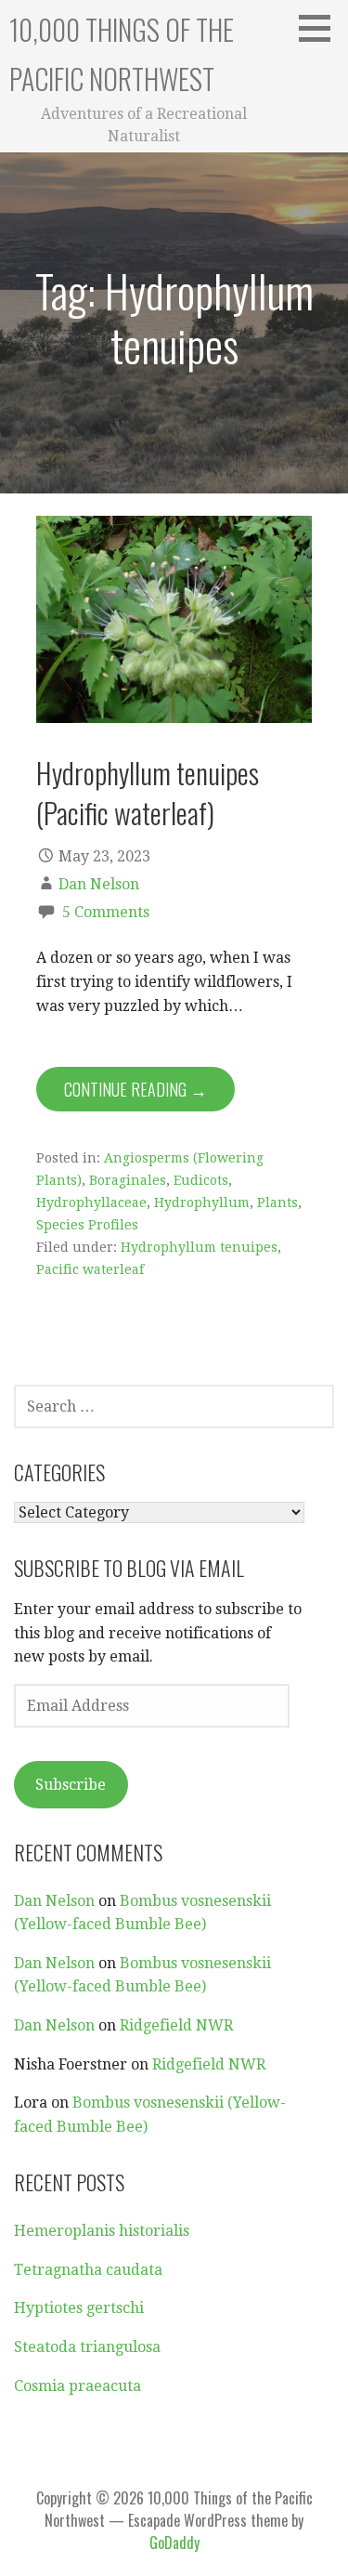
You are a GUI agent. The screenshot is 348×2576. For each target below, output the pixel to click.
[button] (321, 28)
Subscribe (71, 1785)
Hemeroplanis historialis (102, 2231)
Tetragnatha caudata (88, 2270)
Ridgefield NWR (176, 2025)
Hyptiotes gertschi (79, 2308)
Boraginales (128, 1180)
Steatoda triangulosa (87, 2347)
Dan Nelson (99, 884)
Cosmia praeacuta (77, 2386)
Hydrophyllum (202, 1203)
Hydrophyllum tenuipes (199, 1247)
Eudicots (201, 1180)
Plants (277, 1203)
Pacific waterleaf (90, 1269)
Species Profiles (87, 1225)
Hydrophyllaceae (91, 1203)
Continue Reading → (135, 1089)
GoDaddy (174, 2543)
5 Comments (106, 912)
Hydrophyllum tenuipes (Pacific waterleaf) (148, 792)
